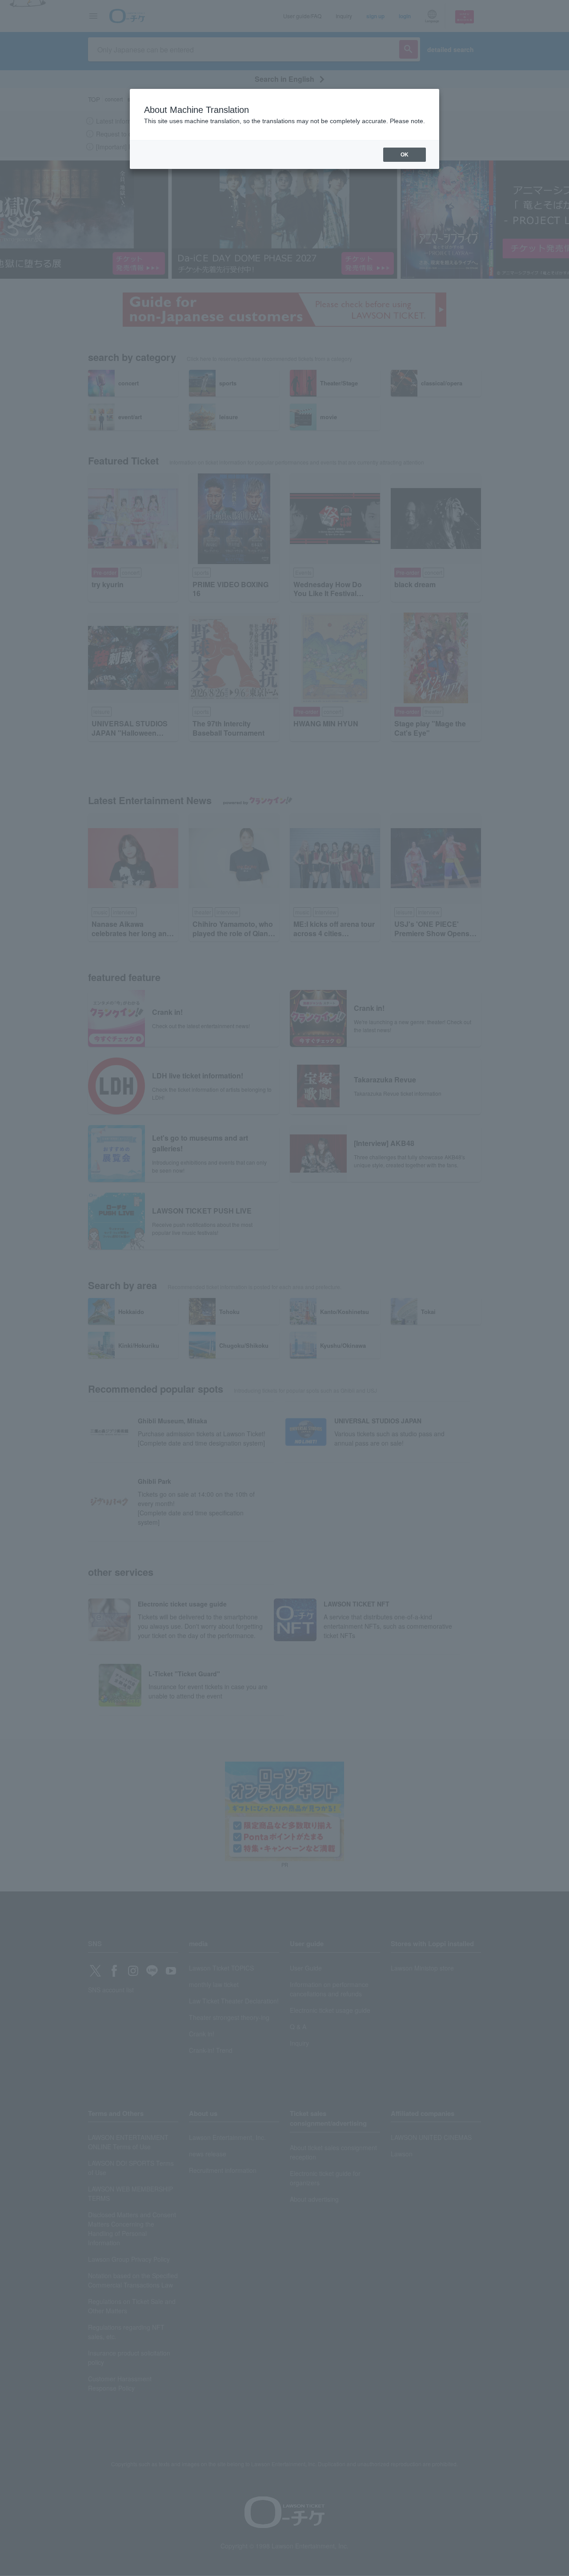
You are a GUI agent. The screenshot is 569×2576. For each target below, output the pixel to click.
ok (405, 155)
